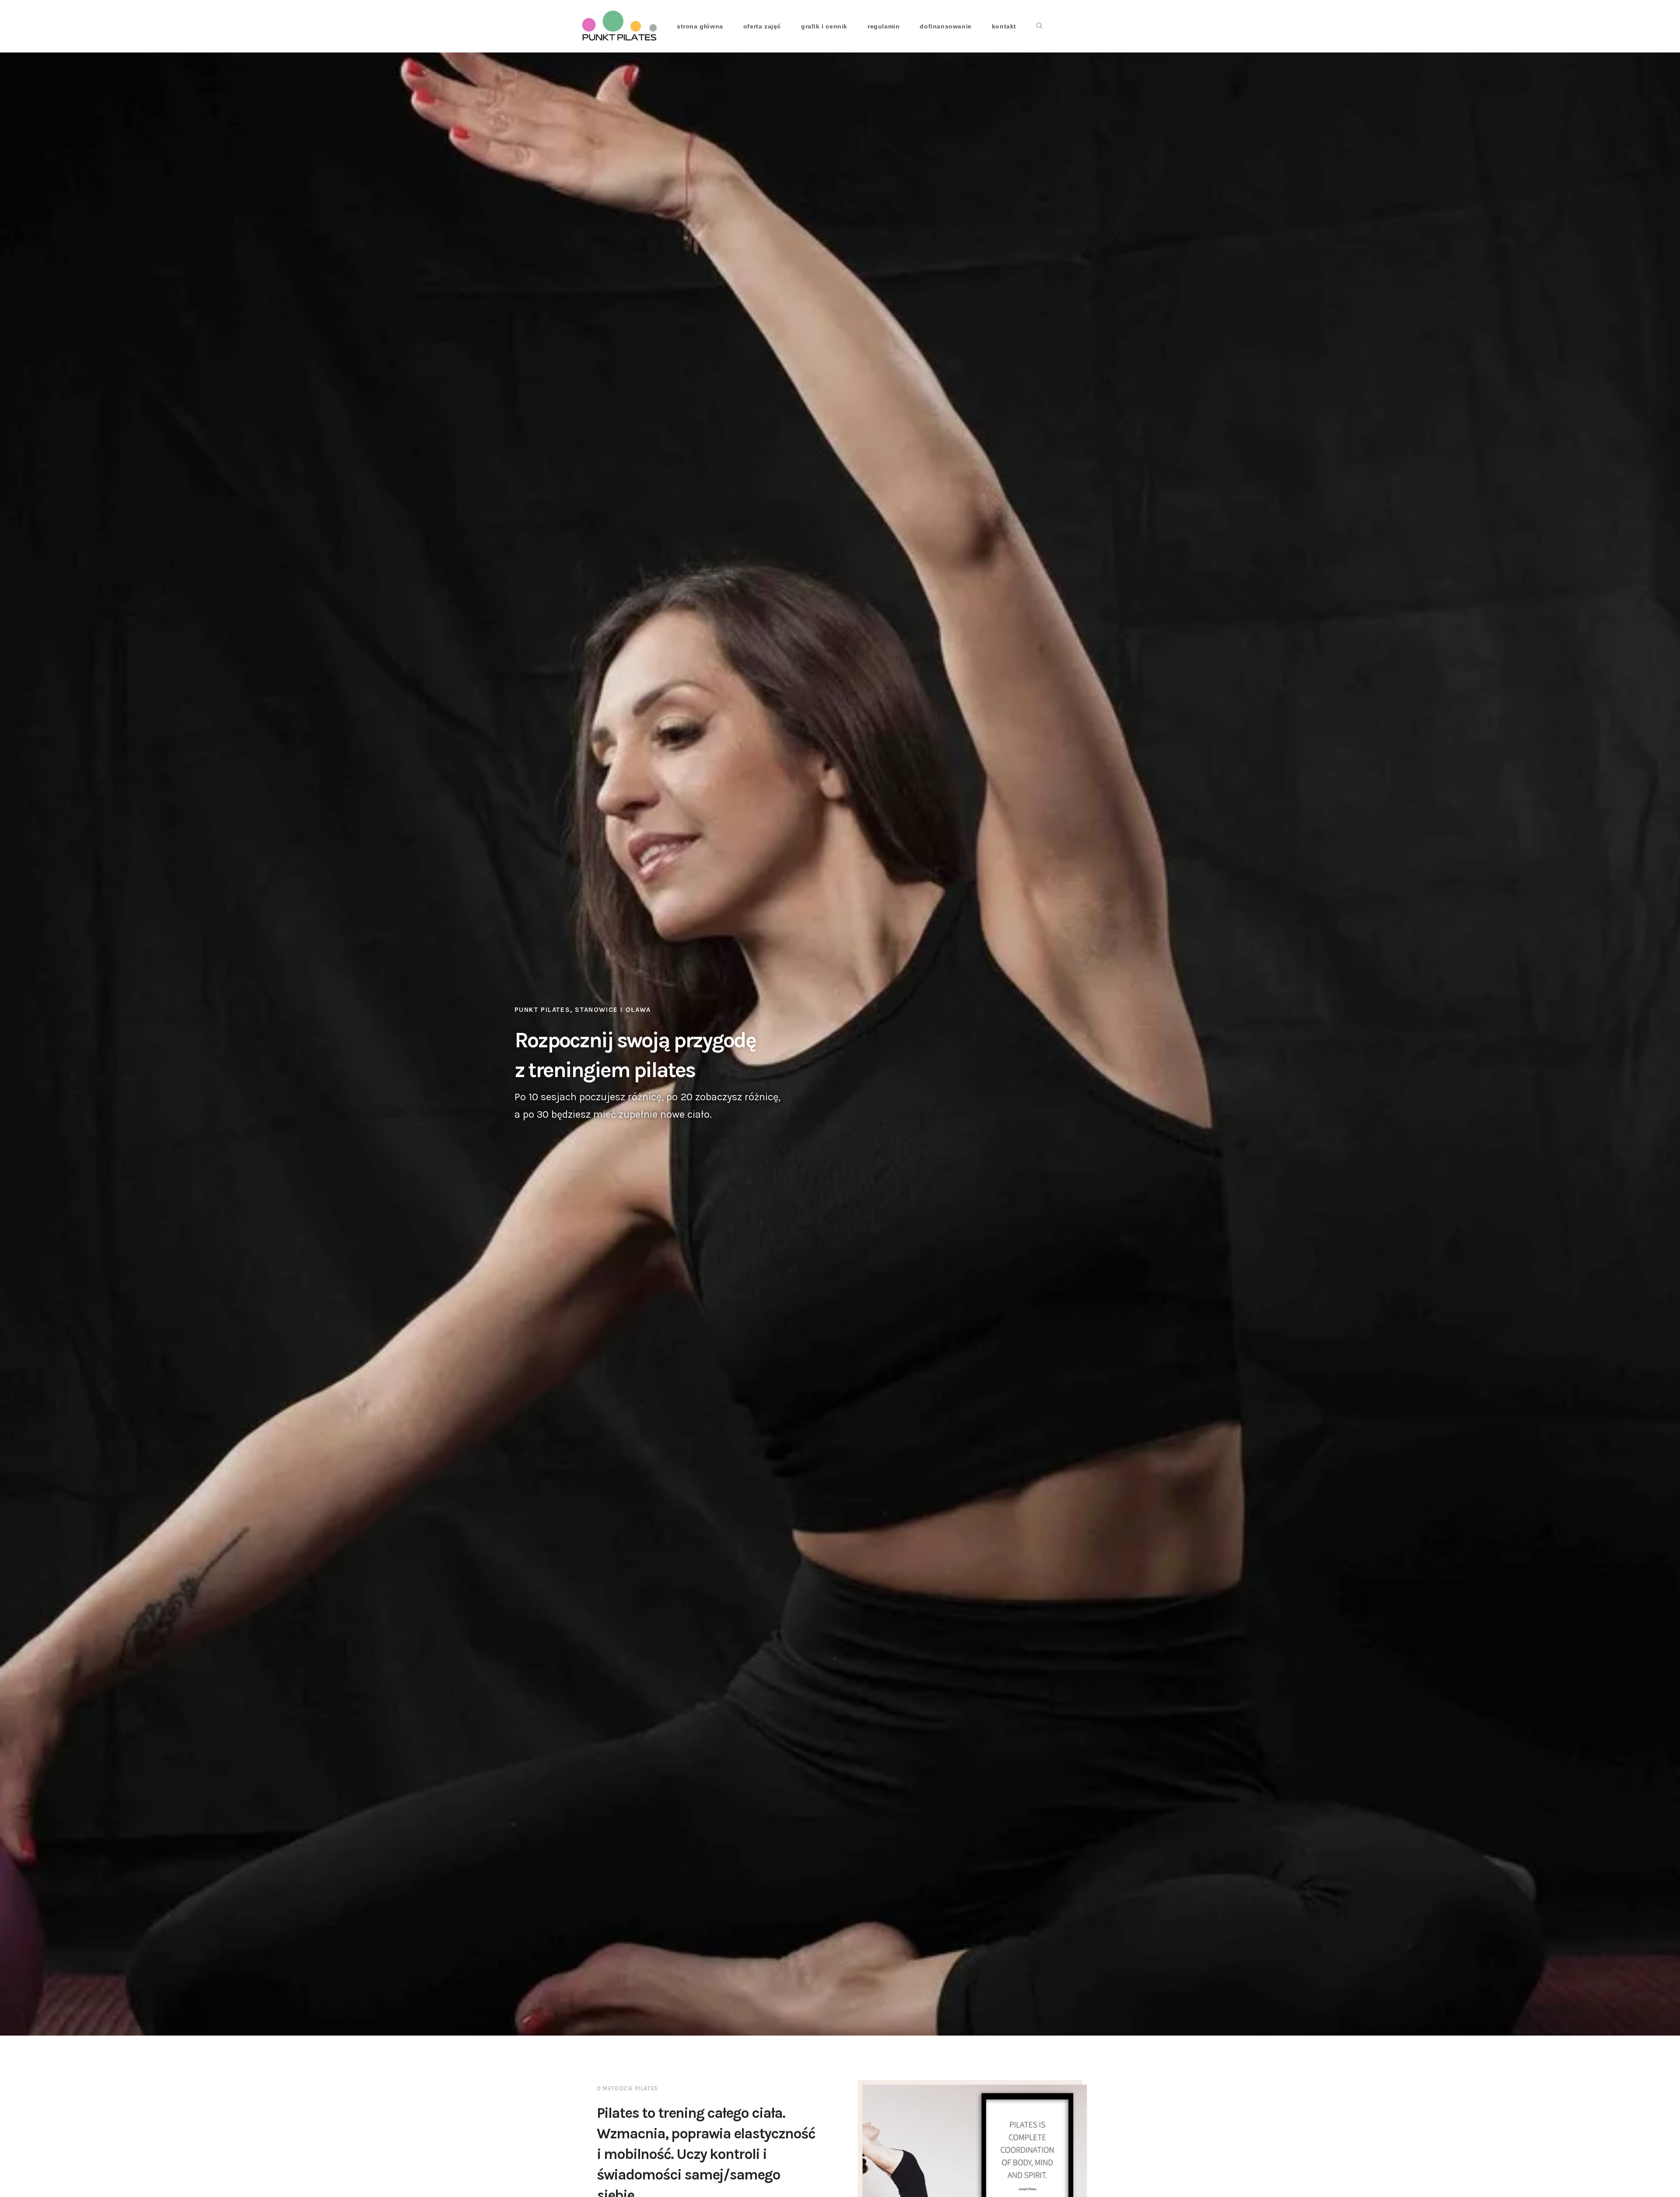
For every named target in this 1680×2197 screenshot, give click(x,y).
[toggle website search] (1039, 26)
